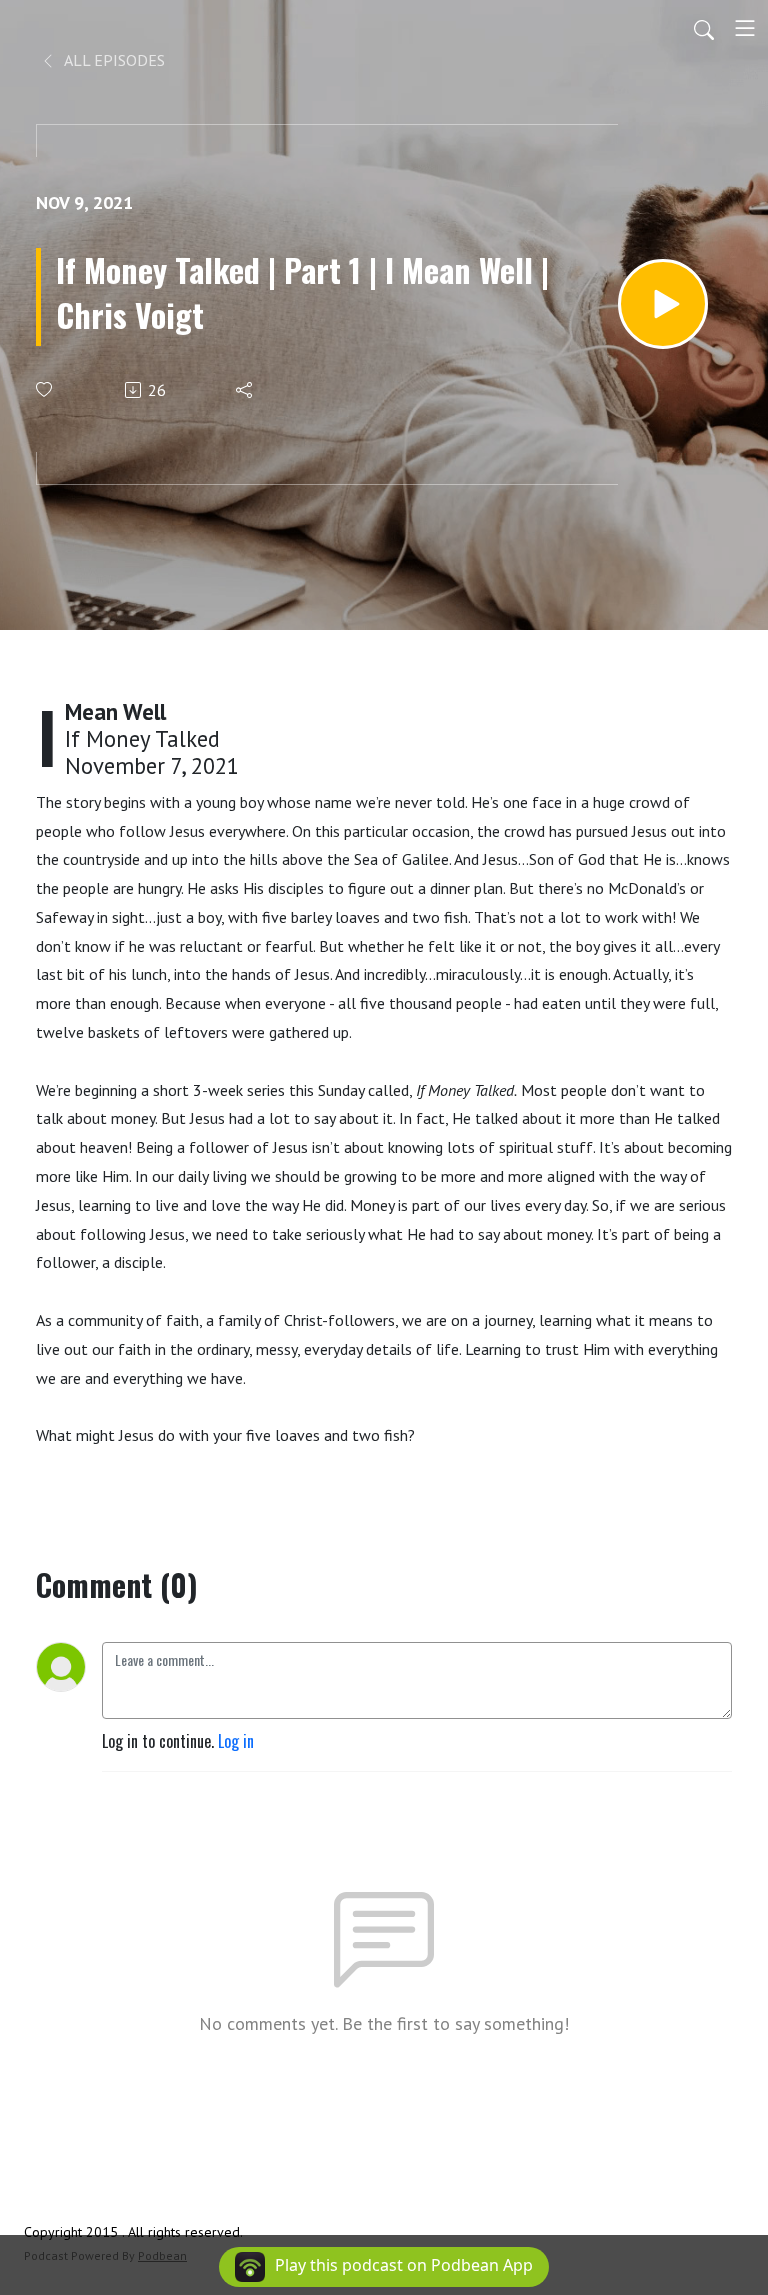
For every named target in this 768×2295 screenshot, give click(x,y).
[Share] (245, 390)
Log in (236, 1741)
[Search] (704, 28)
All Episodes (113, 60)
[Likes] (45, 389)
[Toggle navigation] (745, 28)
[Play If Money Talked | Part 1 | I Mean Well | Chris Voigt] (663, 304)
